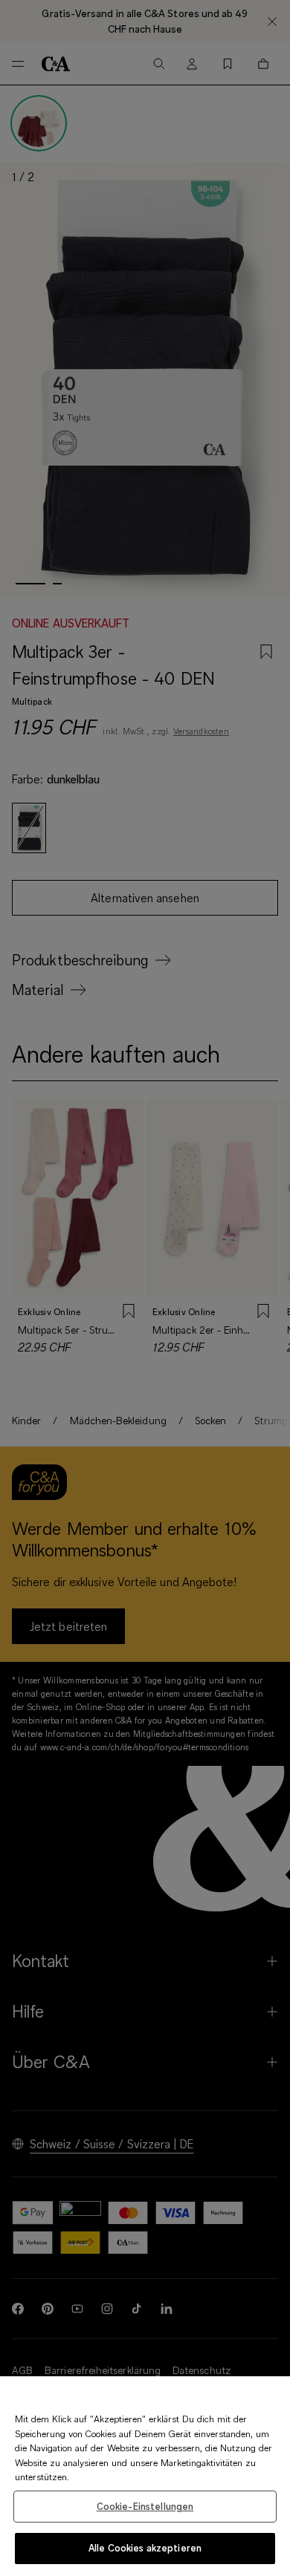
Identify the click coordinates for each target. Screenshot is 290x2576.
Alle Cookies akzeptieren (145, 2548)
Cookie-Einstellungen (145, 2506)
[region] (145, 2476)
